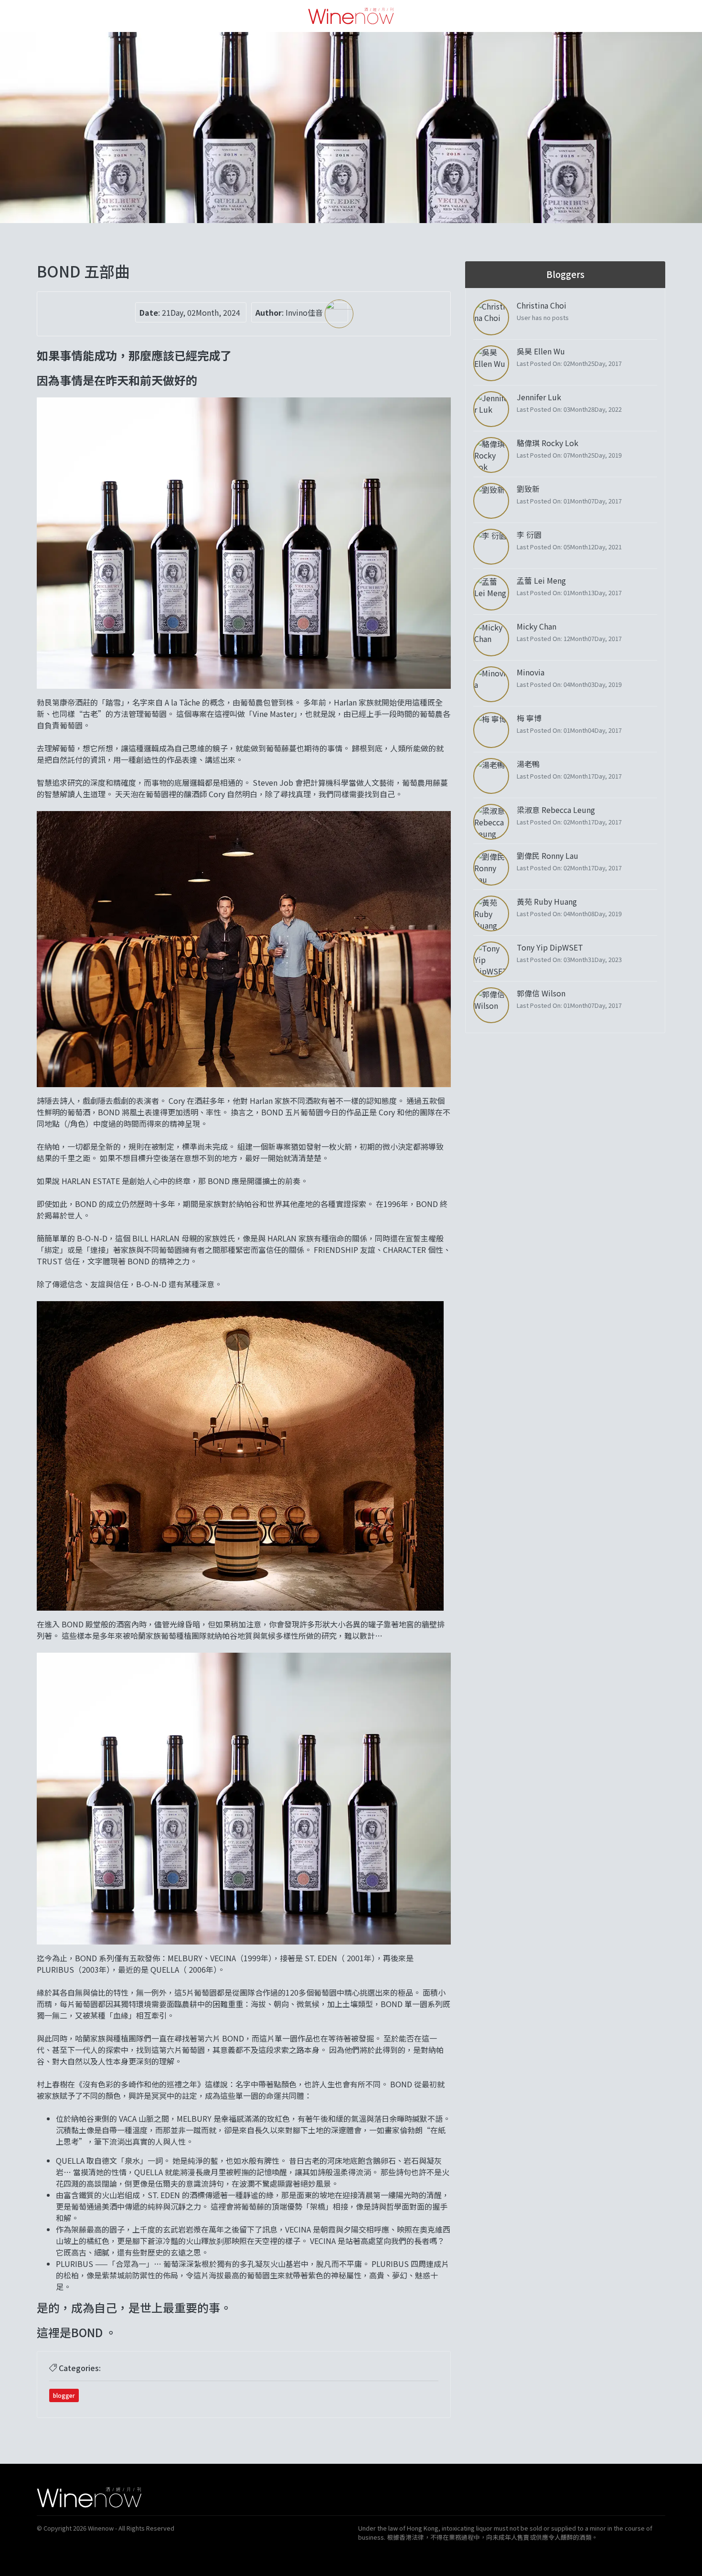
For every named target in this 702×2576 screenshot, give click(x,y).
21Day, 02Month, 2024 (201, 312)
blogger (64, 2395)
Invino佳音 (305, 312)
